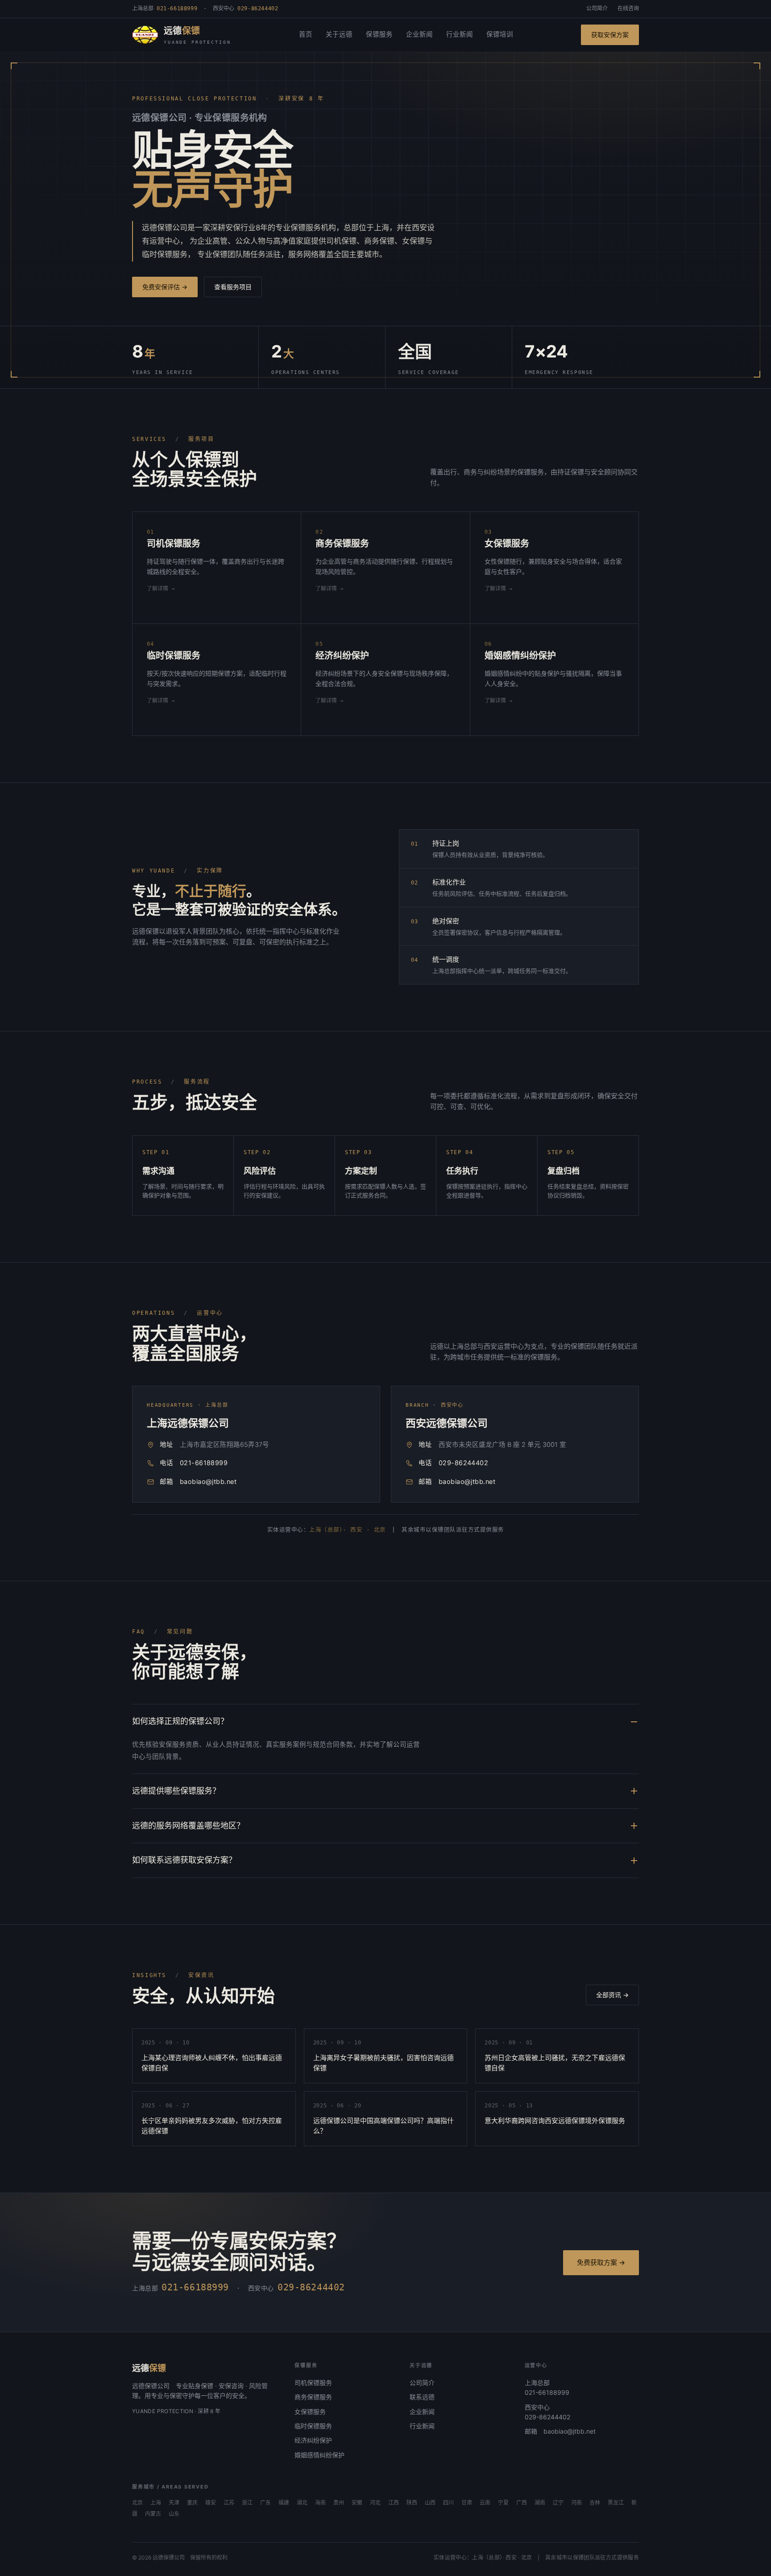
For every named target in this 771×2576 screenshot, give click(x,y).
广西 (522, 2503)
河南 (576, 2503)
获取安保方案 (610, 35)
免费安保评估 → (165, 287)
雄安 (211, 2503)
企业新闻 (419, 34)
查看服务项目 (233, 287)
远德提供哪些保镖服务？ (176, 1791)
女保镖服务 (310, 2412)
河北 (375, 2503)
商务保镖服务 (313, 2397)
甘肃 (467, 2503)
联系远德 (422, 2397)
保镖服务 (379, 34)
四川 (448, 2503)
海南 (320, 2503)
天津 (174, 2503)
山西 (430, 2503)
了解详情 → (161, 589)
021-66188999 (204, 1463)
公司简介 (597, 8)
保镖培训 (500, 34)
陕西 (412, 2503)
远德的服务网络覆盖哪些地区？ (188, 1826)
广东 (265, 2503)
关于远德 (339, 34)
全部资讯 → (612, 1995)
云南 (485, 2503)
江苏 (229, 2503)
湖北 (302, 2503)
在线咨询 (628, 8)
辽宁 (558, 2503)
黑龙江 (616, 2503)
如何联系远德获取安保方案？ (184, 1860)
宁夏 (503, 2503)
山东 (174, 2514)
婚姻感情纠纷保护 (319, 2455)
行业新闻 (460, 34)
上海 (156, 2503)
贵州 (339, 2503)
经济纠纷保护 (313, 2440)
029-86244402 (463, 1463)
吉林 (595, 2503)
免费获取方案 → (601, 2262)
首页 (306, 34)
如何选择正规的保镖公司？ (180, 1721)
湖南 (540, 2503)
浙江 (247, 2503)
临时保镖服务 (313, 2426)
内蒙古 (153, 2514)
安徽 (357, 2503)
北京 (137, 2503)
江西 (394, 2503)
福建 (284, 2503)
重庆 (192, 2503)
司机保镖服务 (313, 2383)
